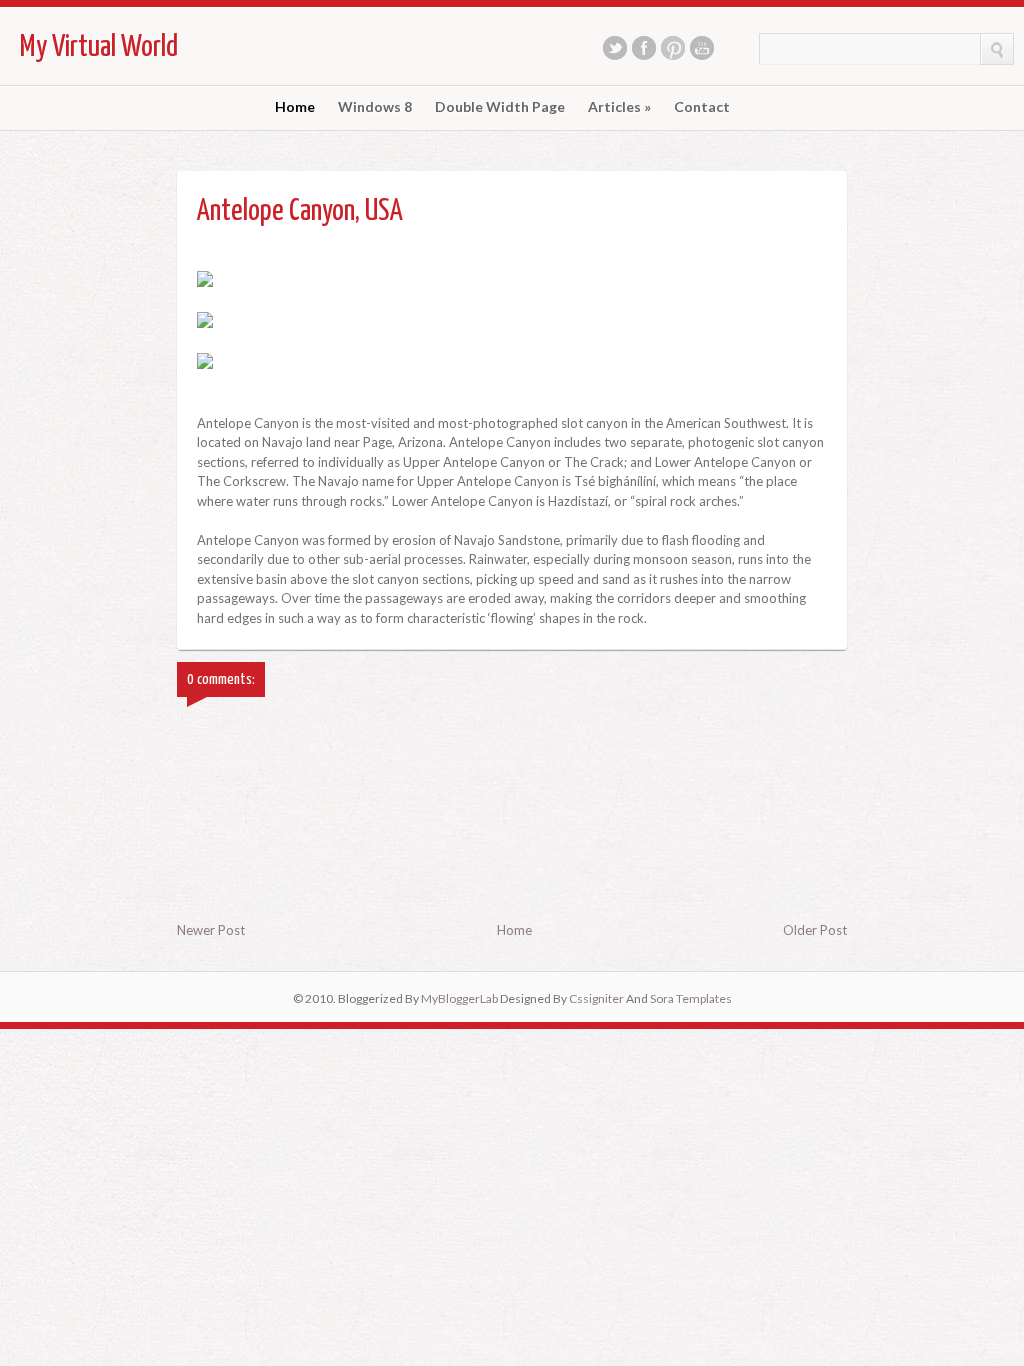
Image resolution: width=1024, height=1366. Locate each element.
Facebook (644, 48)
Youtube (702, 48)
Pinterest (673, 48)
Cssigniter (596, 998)
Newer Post (211, 930)
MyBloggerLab (459, 998)
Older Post (815, 930)
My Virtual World (99, 47)
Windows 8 (375, 107)
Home (295, 107)
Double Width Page (500, 107)
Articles (619, 107)
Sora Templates (691, 998)
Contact (702, 107)
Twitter (615, 48)
